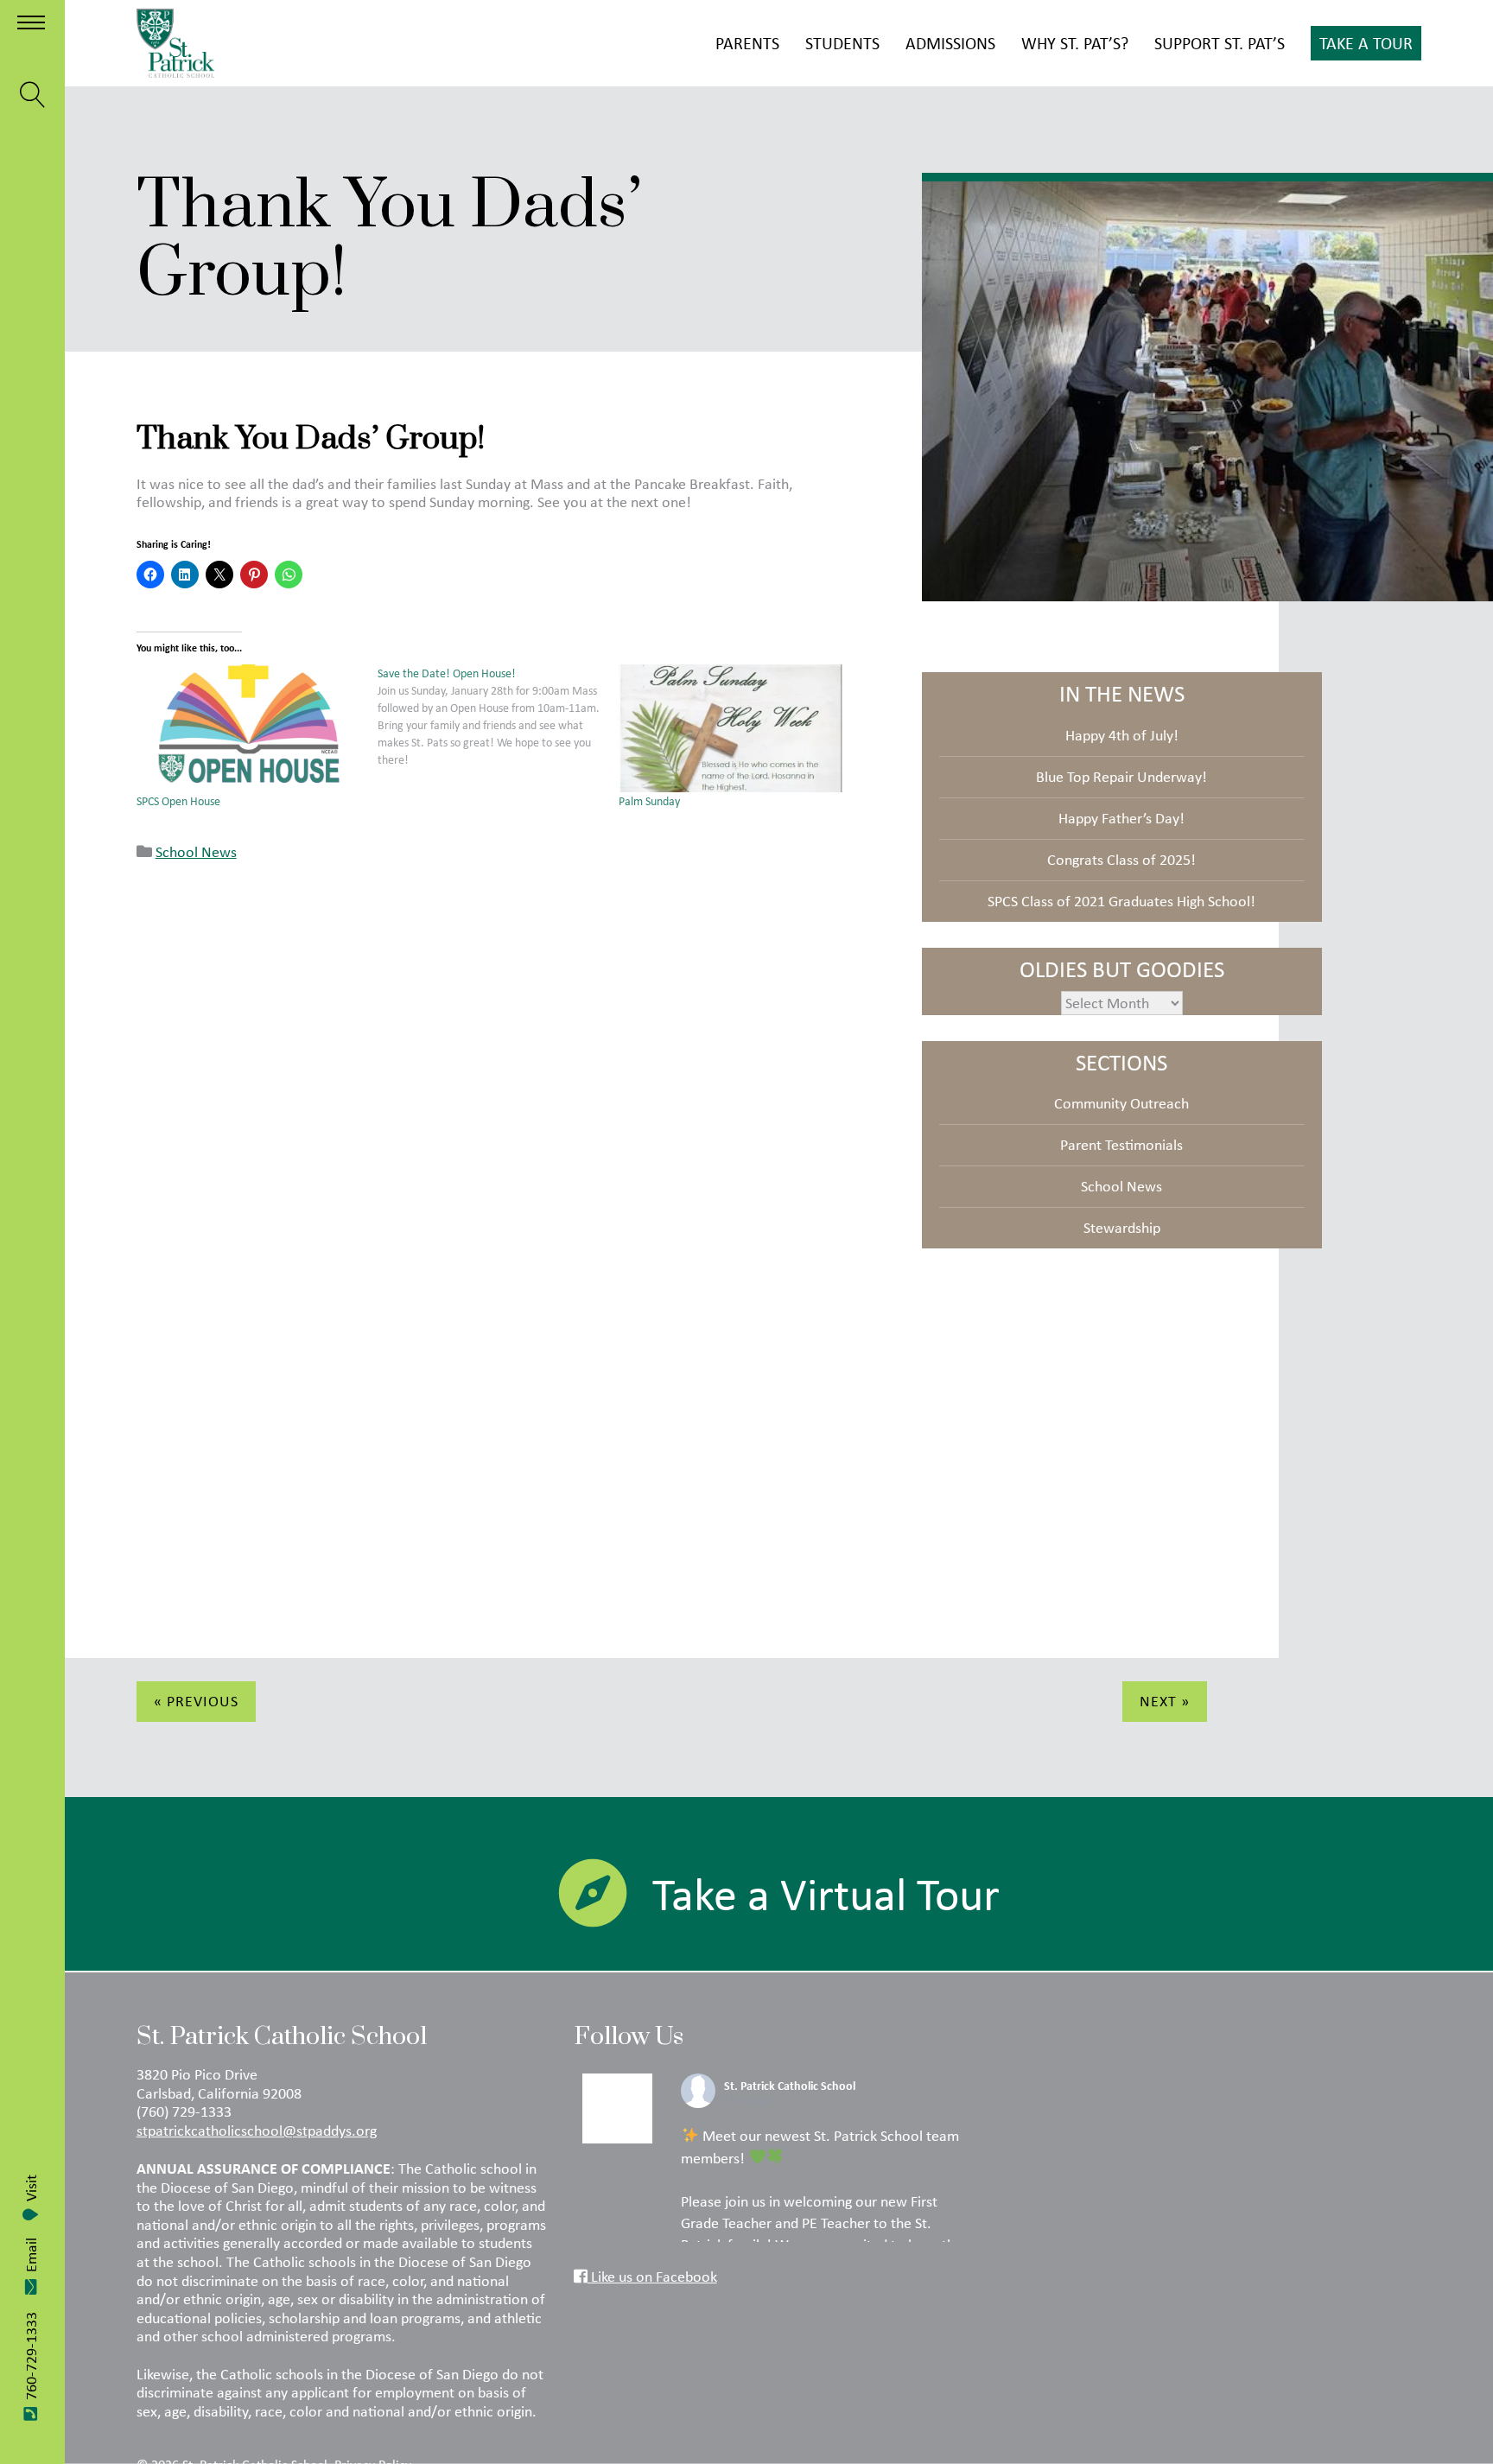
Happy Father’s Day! (1121, 818)
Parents (747, 43)
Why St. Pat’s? (1075, 43)
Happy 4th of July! (1122, 735)
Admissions (950, 43)
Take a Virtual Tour (826, 1894)
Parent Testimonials (1121, 1145)
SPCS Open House (178, 801)
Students (842, 43)
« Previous (196, 1701)
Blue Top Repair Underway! (1121, 777)
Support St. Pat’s (1220, 43)
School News (196, 852)
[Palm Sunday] (731, 728)
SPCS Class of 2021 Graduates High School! (1121, 901)
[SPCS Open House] (248, 728)
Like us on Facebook (652, 2277)
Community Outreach (1121, 1103)
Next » (1165, 1701)
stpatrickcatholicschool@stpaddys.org (257, 2131)
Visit (31, 2188)
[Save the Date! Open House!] (498, 716)
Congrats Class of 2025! (1121, 860)
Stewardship (1122, 1228)
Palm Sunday (649, 801)
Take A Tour (1366, 43)
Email (31, 2255)
